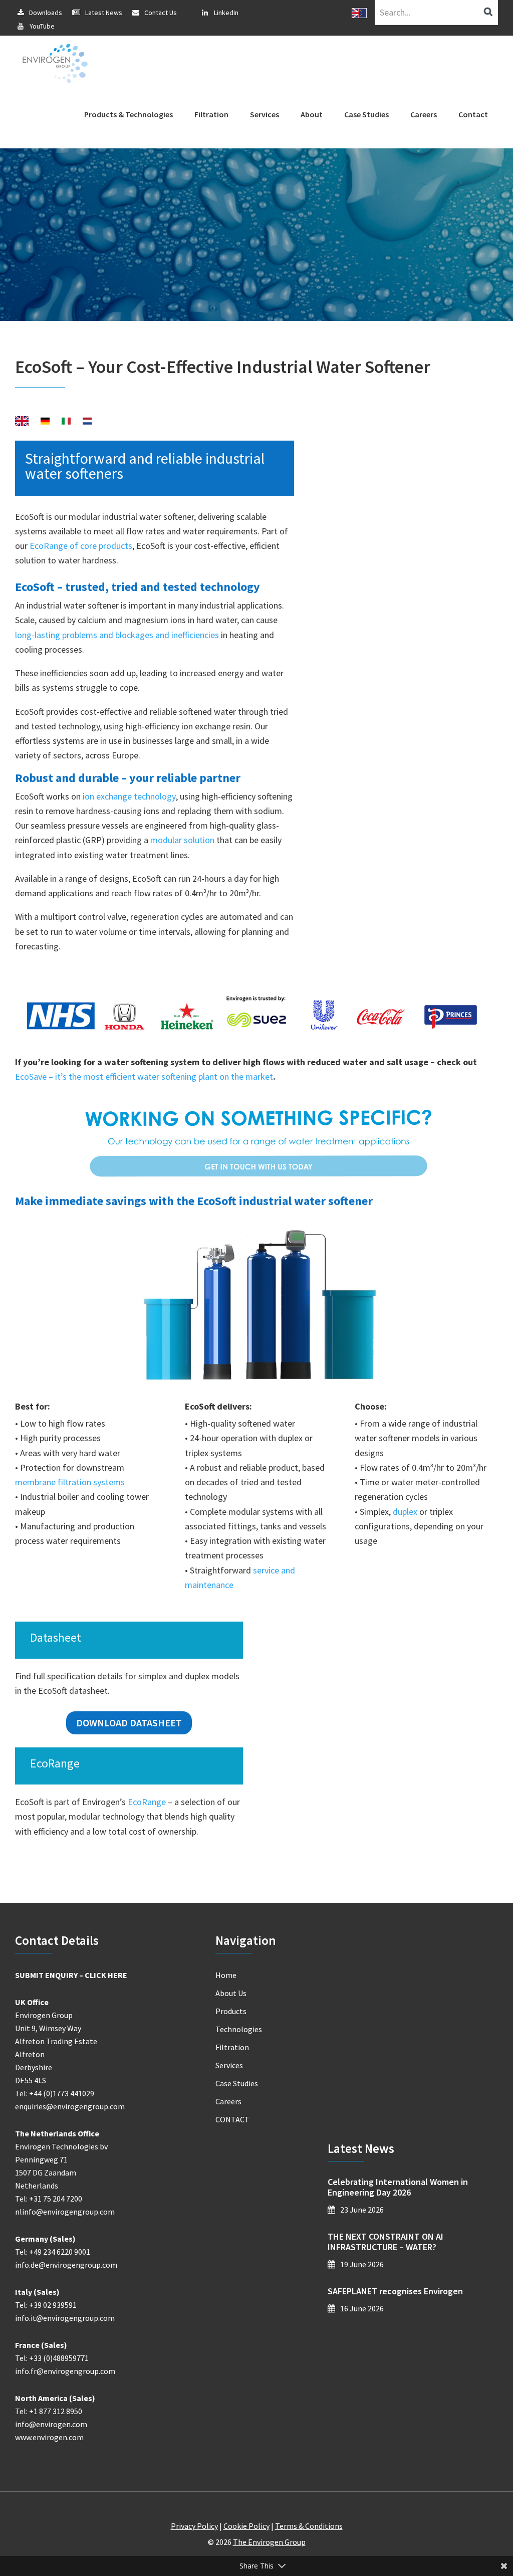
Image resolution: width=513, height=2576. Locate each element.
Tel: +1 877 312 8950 (49, 2411)
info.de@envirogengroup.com (66, 2265)
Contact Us (161, 13)
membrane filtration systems (70, 1482)
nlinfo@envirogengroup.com (65, 2212)
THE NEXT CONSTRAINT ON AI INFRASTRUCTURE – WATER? (386, 2242)
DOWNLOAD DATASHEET (129, 1723)
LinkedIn (226, 13)
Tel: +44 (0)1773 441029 (55, 2093)
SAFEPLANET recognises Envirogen (395, 2291)
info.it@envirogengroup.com (65, 2318)
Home (226, 1975)
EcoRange (147, 1802)
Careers (228, 2101)
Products (231, 2011)
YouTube (42, 26)
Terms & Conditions (309, 2526)
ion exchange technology (129, 796)
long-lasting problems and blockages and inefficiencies (117, 635)
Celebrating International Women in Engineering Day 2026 (398, 2187)
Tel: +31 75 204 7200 (49, 2199)
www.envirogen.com (49, 2437)
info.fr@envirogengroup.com (65, 2371)
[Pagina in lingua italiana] (66, 422)
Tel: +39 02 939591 (46, 2305)
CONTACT (232, 2119)
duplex (405, 1512)
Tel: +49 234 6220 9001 (53, 2252)
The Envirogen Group (269, 2542)
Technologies (239, 2029)
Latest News (104, 13)
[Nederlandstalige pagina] (87, 422)
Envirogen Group (55, 63)
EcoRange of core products (81, 546)
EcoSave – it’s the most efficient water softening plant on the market (144, 1076)
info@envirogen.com (51, 2424)
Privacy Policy (194, 2526)
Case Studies (237, 2083)
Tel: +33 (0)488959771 (52, 2358)
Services (229, 2065)
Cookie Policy (246, 2526)
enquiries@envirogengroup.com (70, 2106)
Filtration (232, 2047)
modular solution (182, 840)
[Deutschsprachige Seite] (45, 422)
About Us (231, 1993)
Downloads (46, 13)
